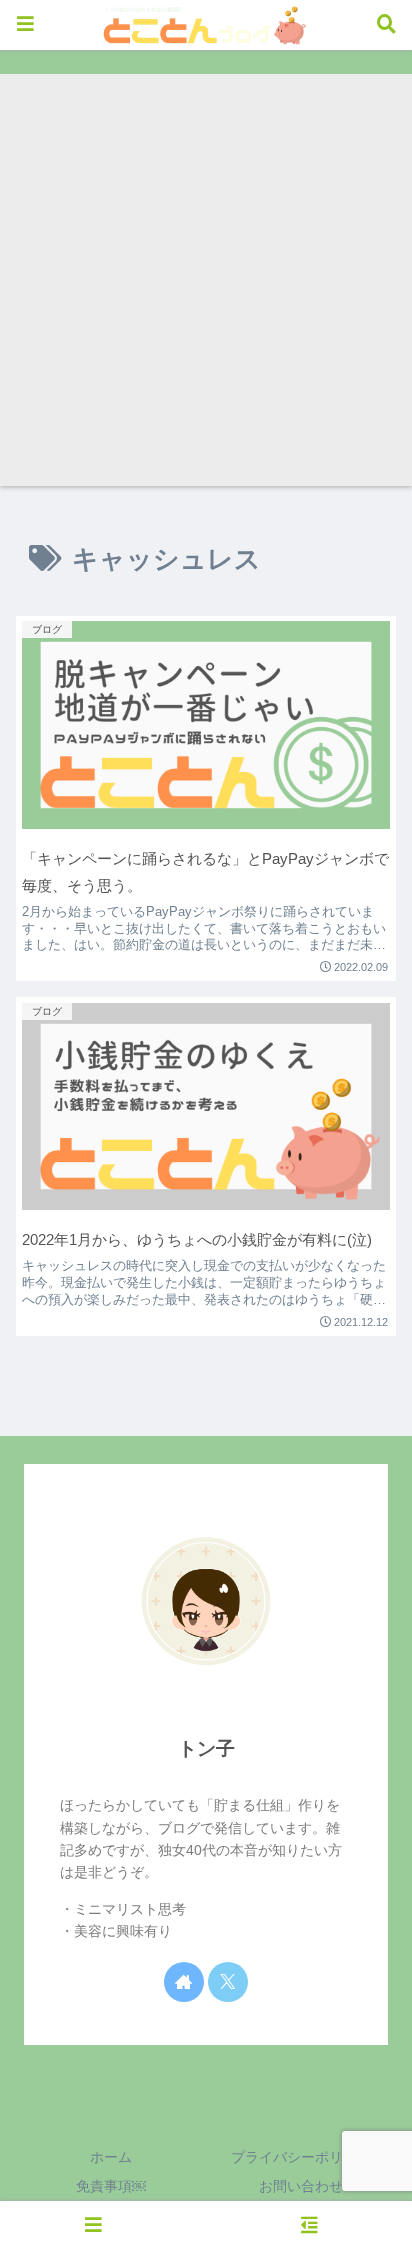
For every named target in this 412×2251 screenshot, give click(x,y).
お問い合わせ (301, 2186)
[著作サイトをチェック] (184, 1982)
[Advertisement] (206, 280)
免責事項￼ (111, 2186)
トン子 (206, 1748)
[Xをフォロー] (228, 1982)
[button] (360, 2127)
